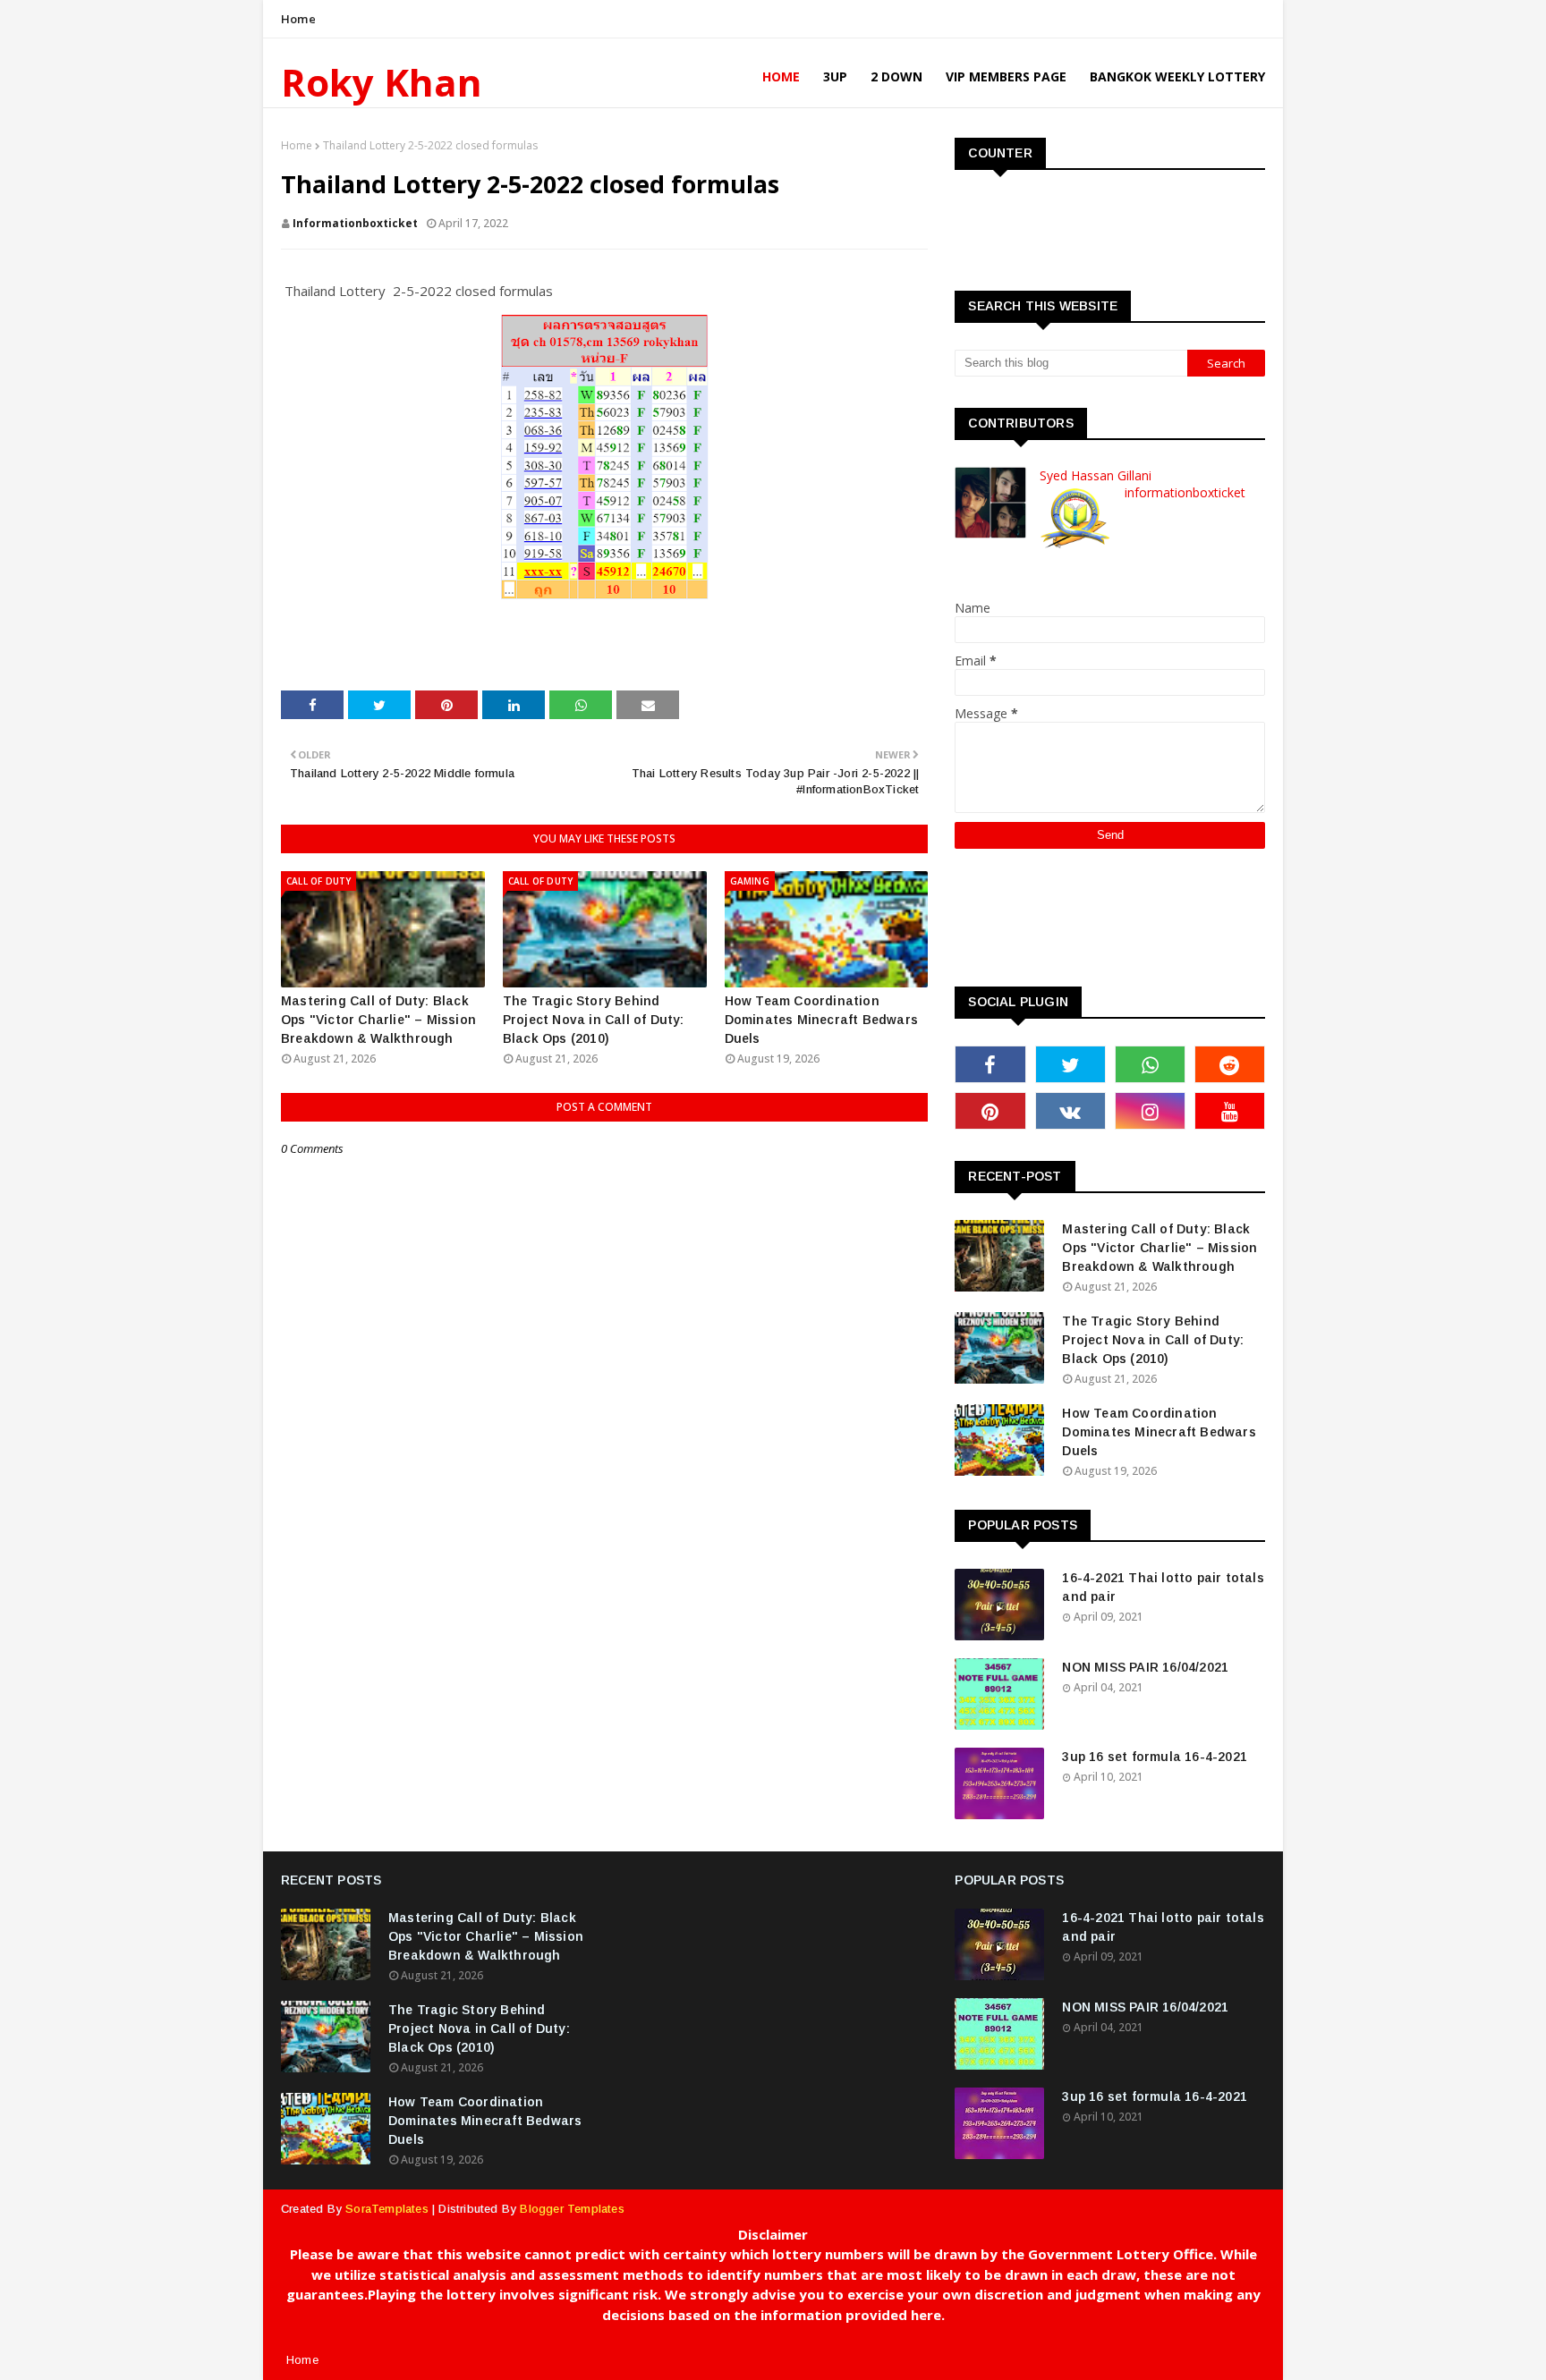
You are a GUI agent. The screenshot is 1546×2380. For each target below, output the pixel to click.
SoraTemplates (387, 2209)
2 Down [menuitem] (896, 76)
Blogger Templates (572, 2209)
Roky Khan (382, 82)
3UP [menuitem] (835, 76)
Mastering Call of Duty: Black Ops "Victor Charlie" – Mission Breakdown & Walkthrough (378, 1020)
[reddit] (1230, 1064)
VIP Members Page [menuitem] (1006, 76)
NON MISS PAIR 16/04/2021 (1145, 1667)
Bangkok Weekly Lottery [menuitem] (1177, 76)
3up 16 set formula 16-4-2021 (1155, 1757)
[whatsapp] (1150, 1064)
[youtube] (1230, 1111)
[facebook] (990, 1064)
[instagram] (1150, 1111)
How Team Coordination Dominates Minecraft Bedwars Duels (821, 1020)
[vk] (1070, 1111)
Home (298, 19)
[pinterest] (990, 1111)
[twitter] (1070, 1064)
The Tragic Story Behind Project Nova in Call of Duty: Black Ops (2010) (594, 1020)
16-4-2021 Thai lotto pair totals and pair (1163, 1587)
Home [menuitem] (781, 76)
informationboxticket (355, 223)
